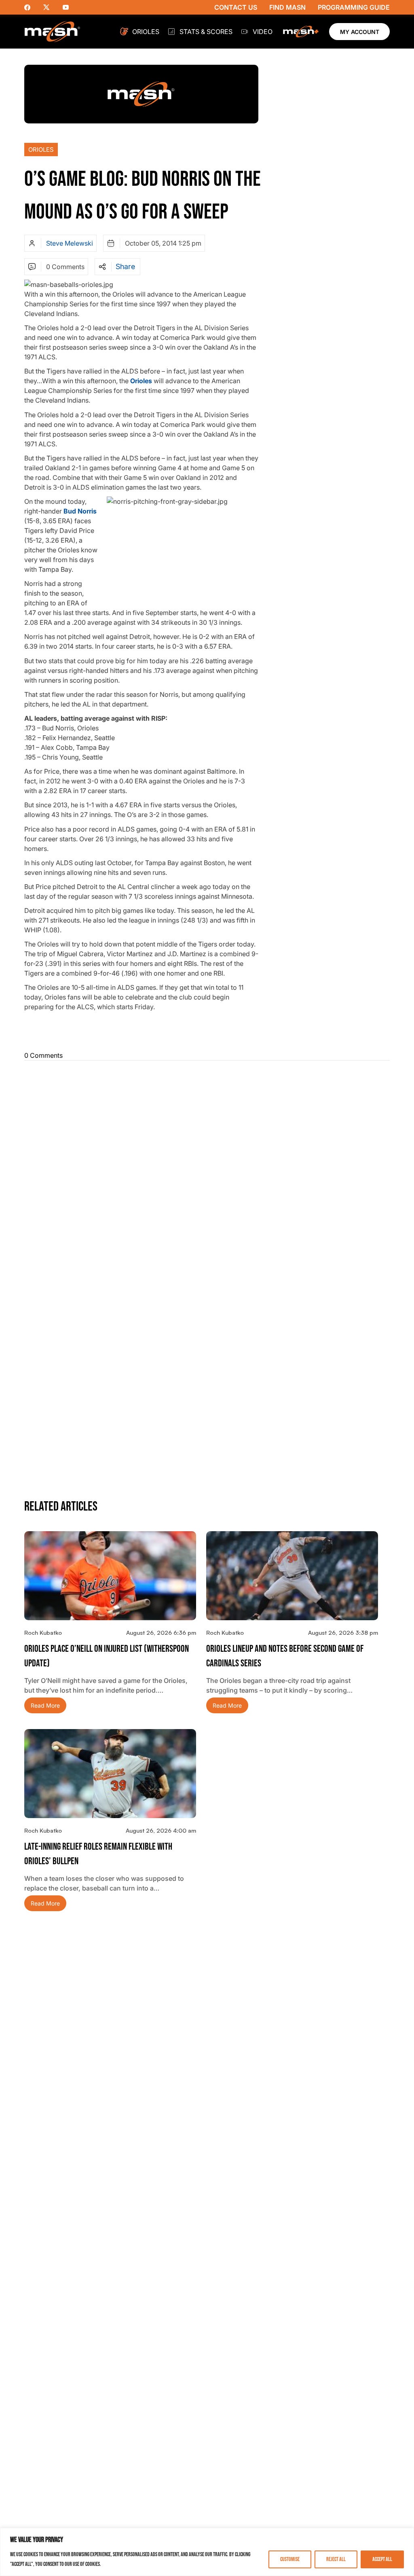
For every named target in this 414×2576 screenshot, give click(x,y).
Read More (45, 1705)
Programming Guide (354, 7)
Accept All (382, 2559)
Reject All (336, 2559)
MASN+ (301, 32)
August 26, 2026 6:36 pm (161, 1633)
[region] (207, 2552)
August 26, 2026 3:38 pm (343, 1633)
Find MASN (287, 7)
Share (125, 267)
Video (263, 32)
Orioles (146, 32)
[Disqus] (207, 1168)
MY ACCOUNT (360, 32)
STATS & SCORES (206, 32)
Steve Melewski (70, 243)
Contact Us (236, 7)
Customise (290, 2559)
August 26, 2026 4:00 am (161, 1830)
